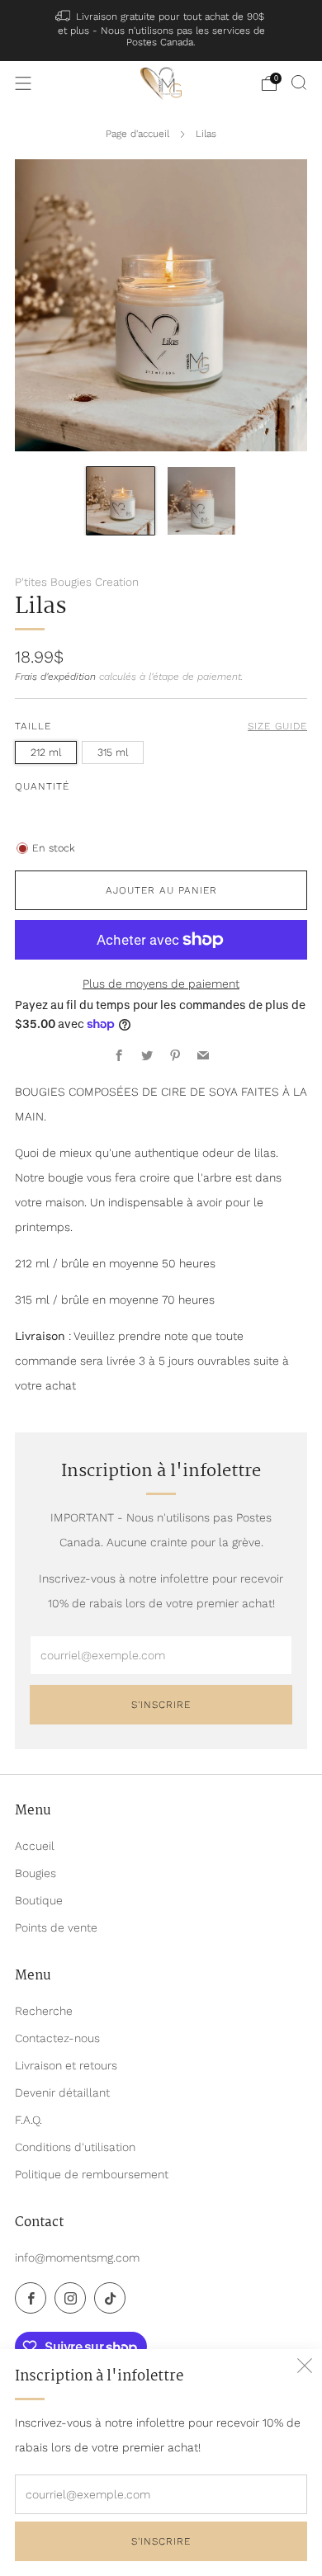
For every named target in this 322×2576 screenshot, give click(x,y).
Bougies (36, 1873)
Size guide (277, 726)
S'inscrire (161, 2541)
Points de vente (56, 1927)
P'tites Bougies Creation (77, 582)
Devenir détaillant (62, 2092)
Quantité (42, 786)
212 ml (46, 752)
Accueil (35, 1846)
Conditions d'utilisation (75, 2147)
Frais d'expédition (55, 677)
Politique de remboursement (92, 2174)
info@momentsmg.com (77, 2258)
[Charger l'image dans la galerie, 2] (201, 501)
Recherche (44, 2011)
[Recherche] (299, 83)
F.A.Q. (28, 2120)
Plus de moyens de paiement (161, 984)
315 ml (113, 752)
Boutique (39, 1900)
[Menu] (23, 83)
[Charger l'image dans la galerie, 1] (121, 501)
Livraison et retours (66, 2065)
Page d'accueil (137, 134)
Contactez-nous (57, 2038)
